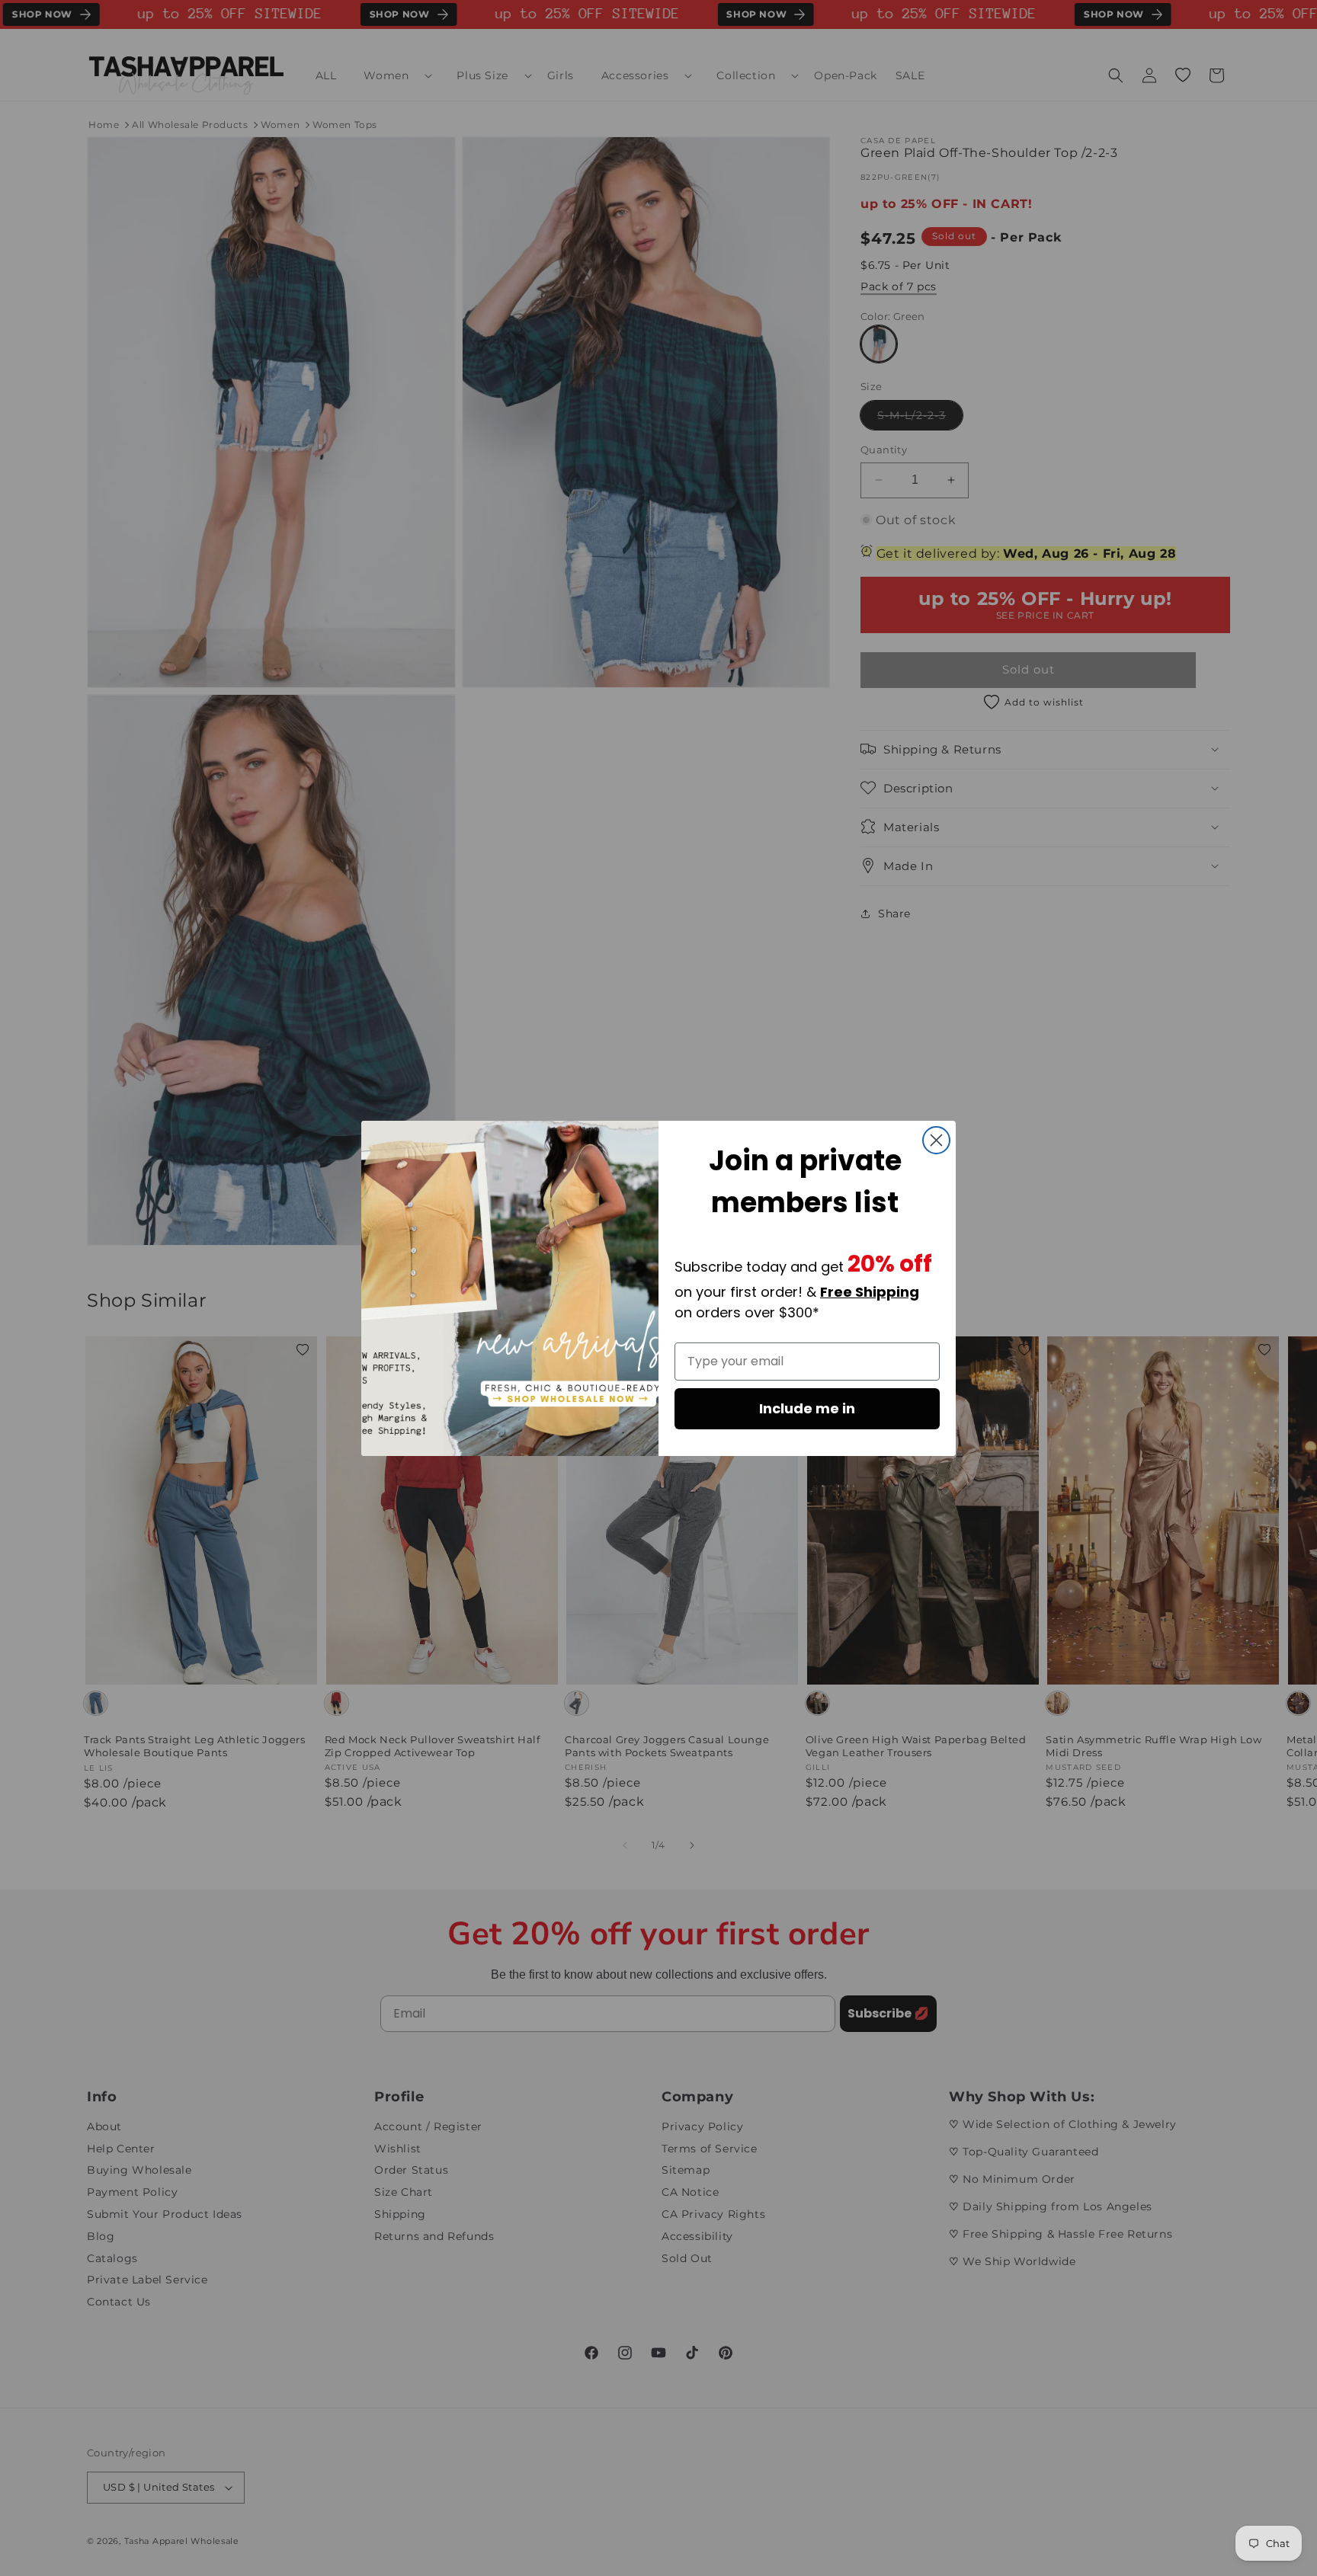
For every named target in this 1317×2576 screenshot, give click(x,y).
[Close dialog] (936, 1140)
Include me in (807, 1408)
